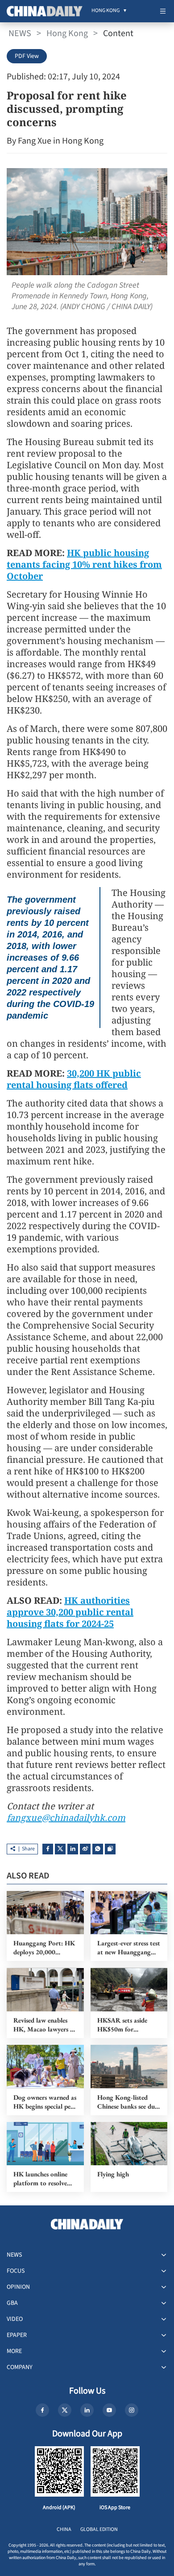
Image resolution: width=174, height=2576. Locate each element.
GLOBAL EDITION (99, 2529)
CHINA (64, 2529)
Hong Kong (67, 33)
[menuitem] (106, 11)
